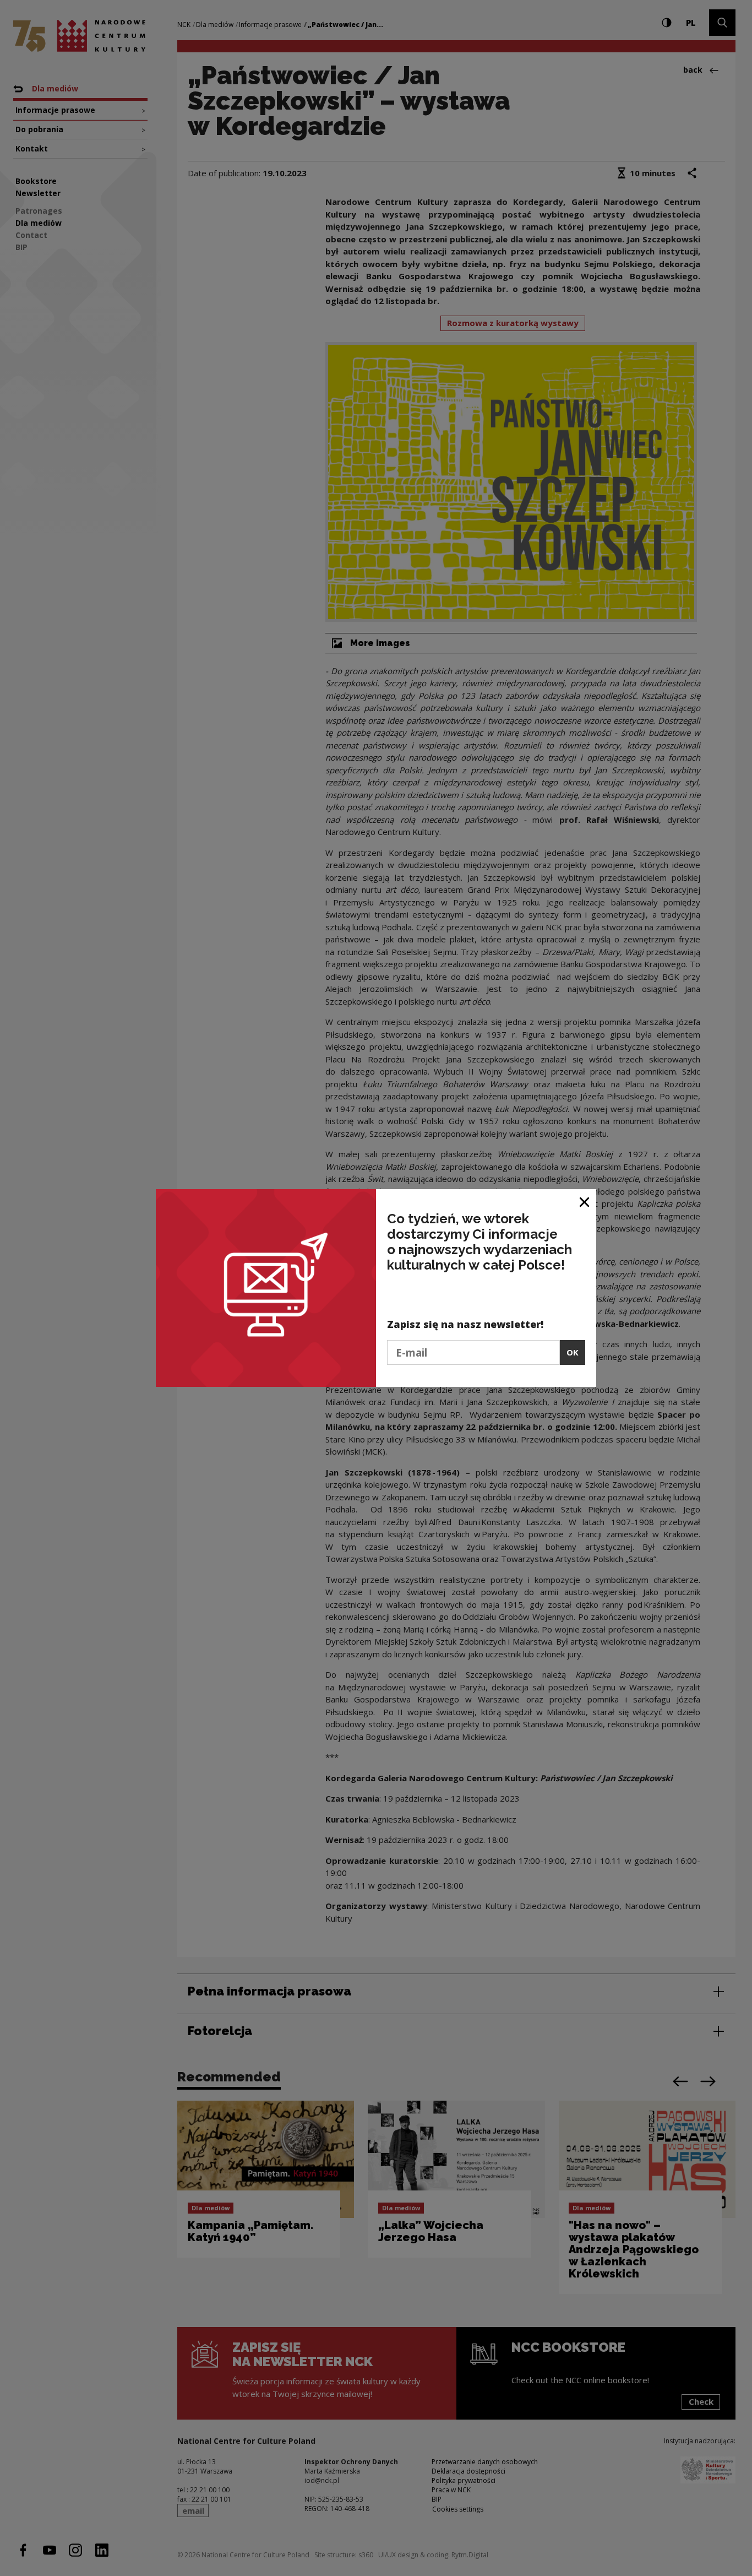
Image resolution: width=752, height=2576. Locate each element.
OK (573, 1352)
